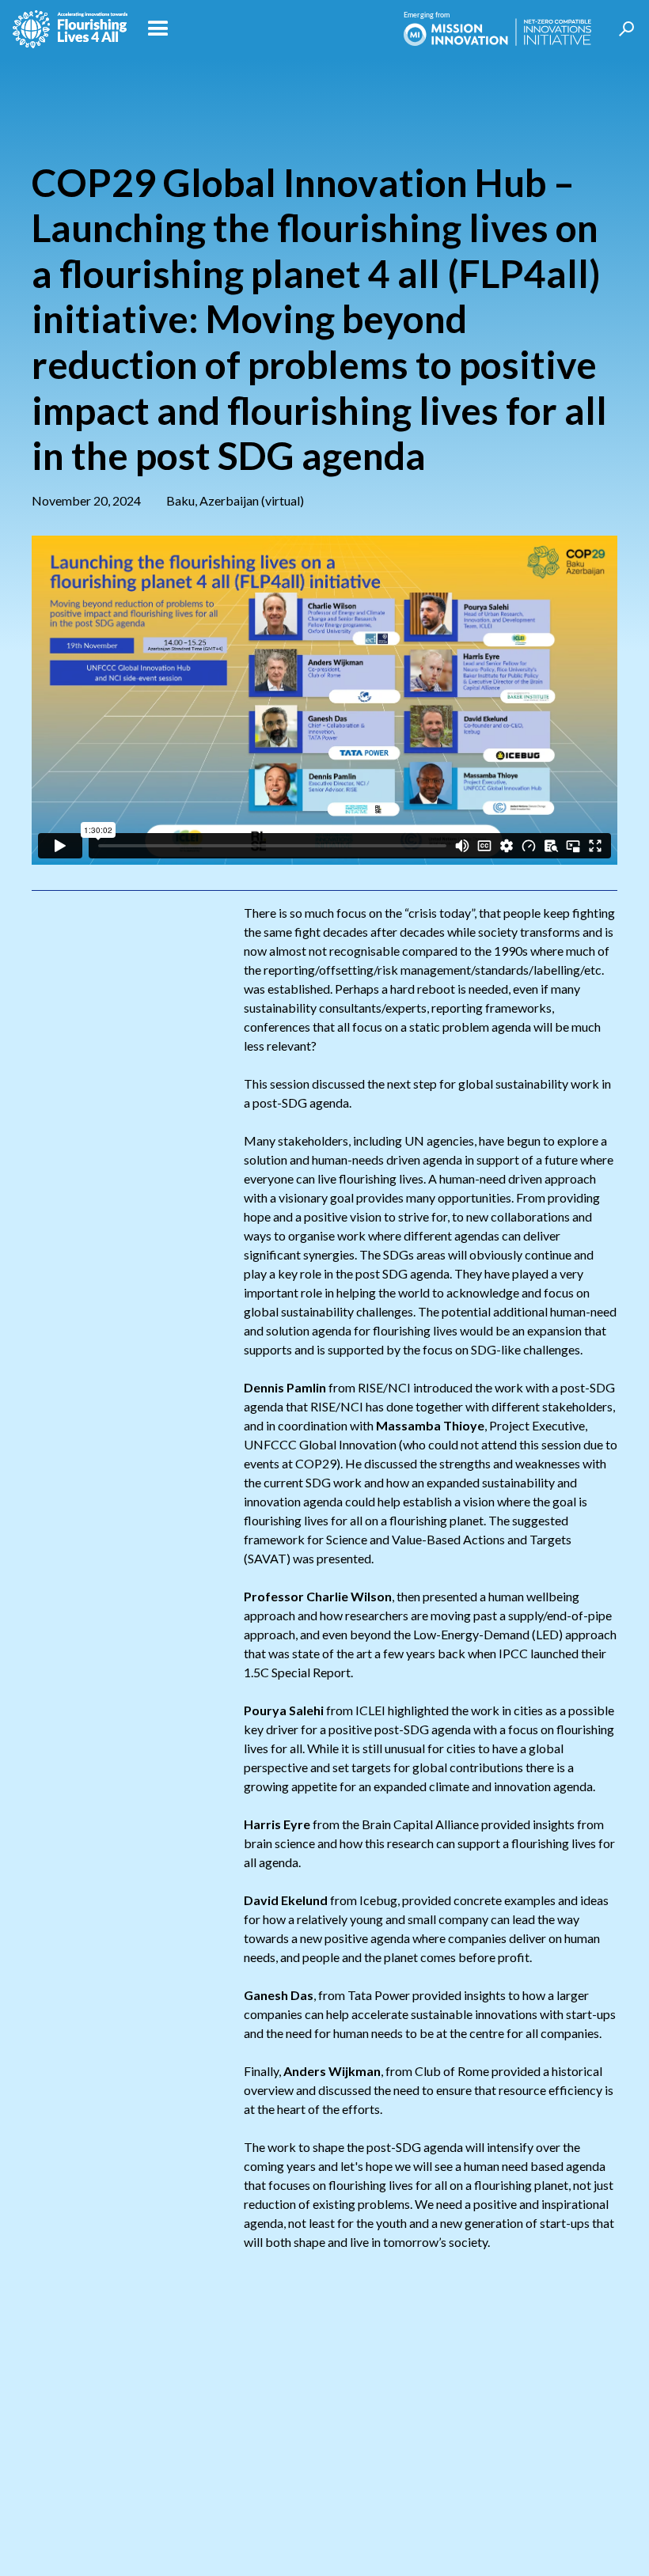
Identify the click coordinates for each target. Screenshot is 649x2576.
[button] (266, 29)
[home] (70, 29)
